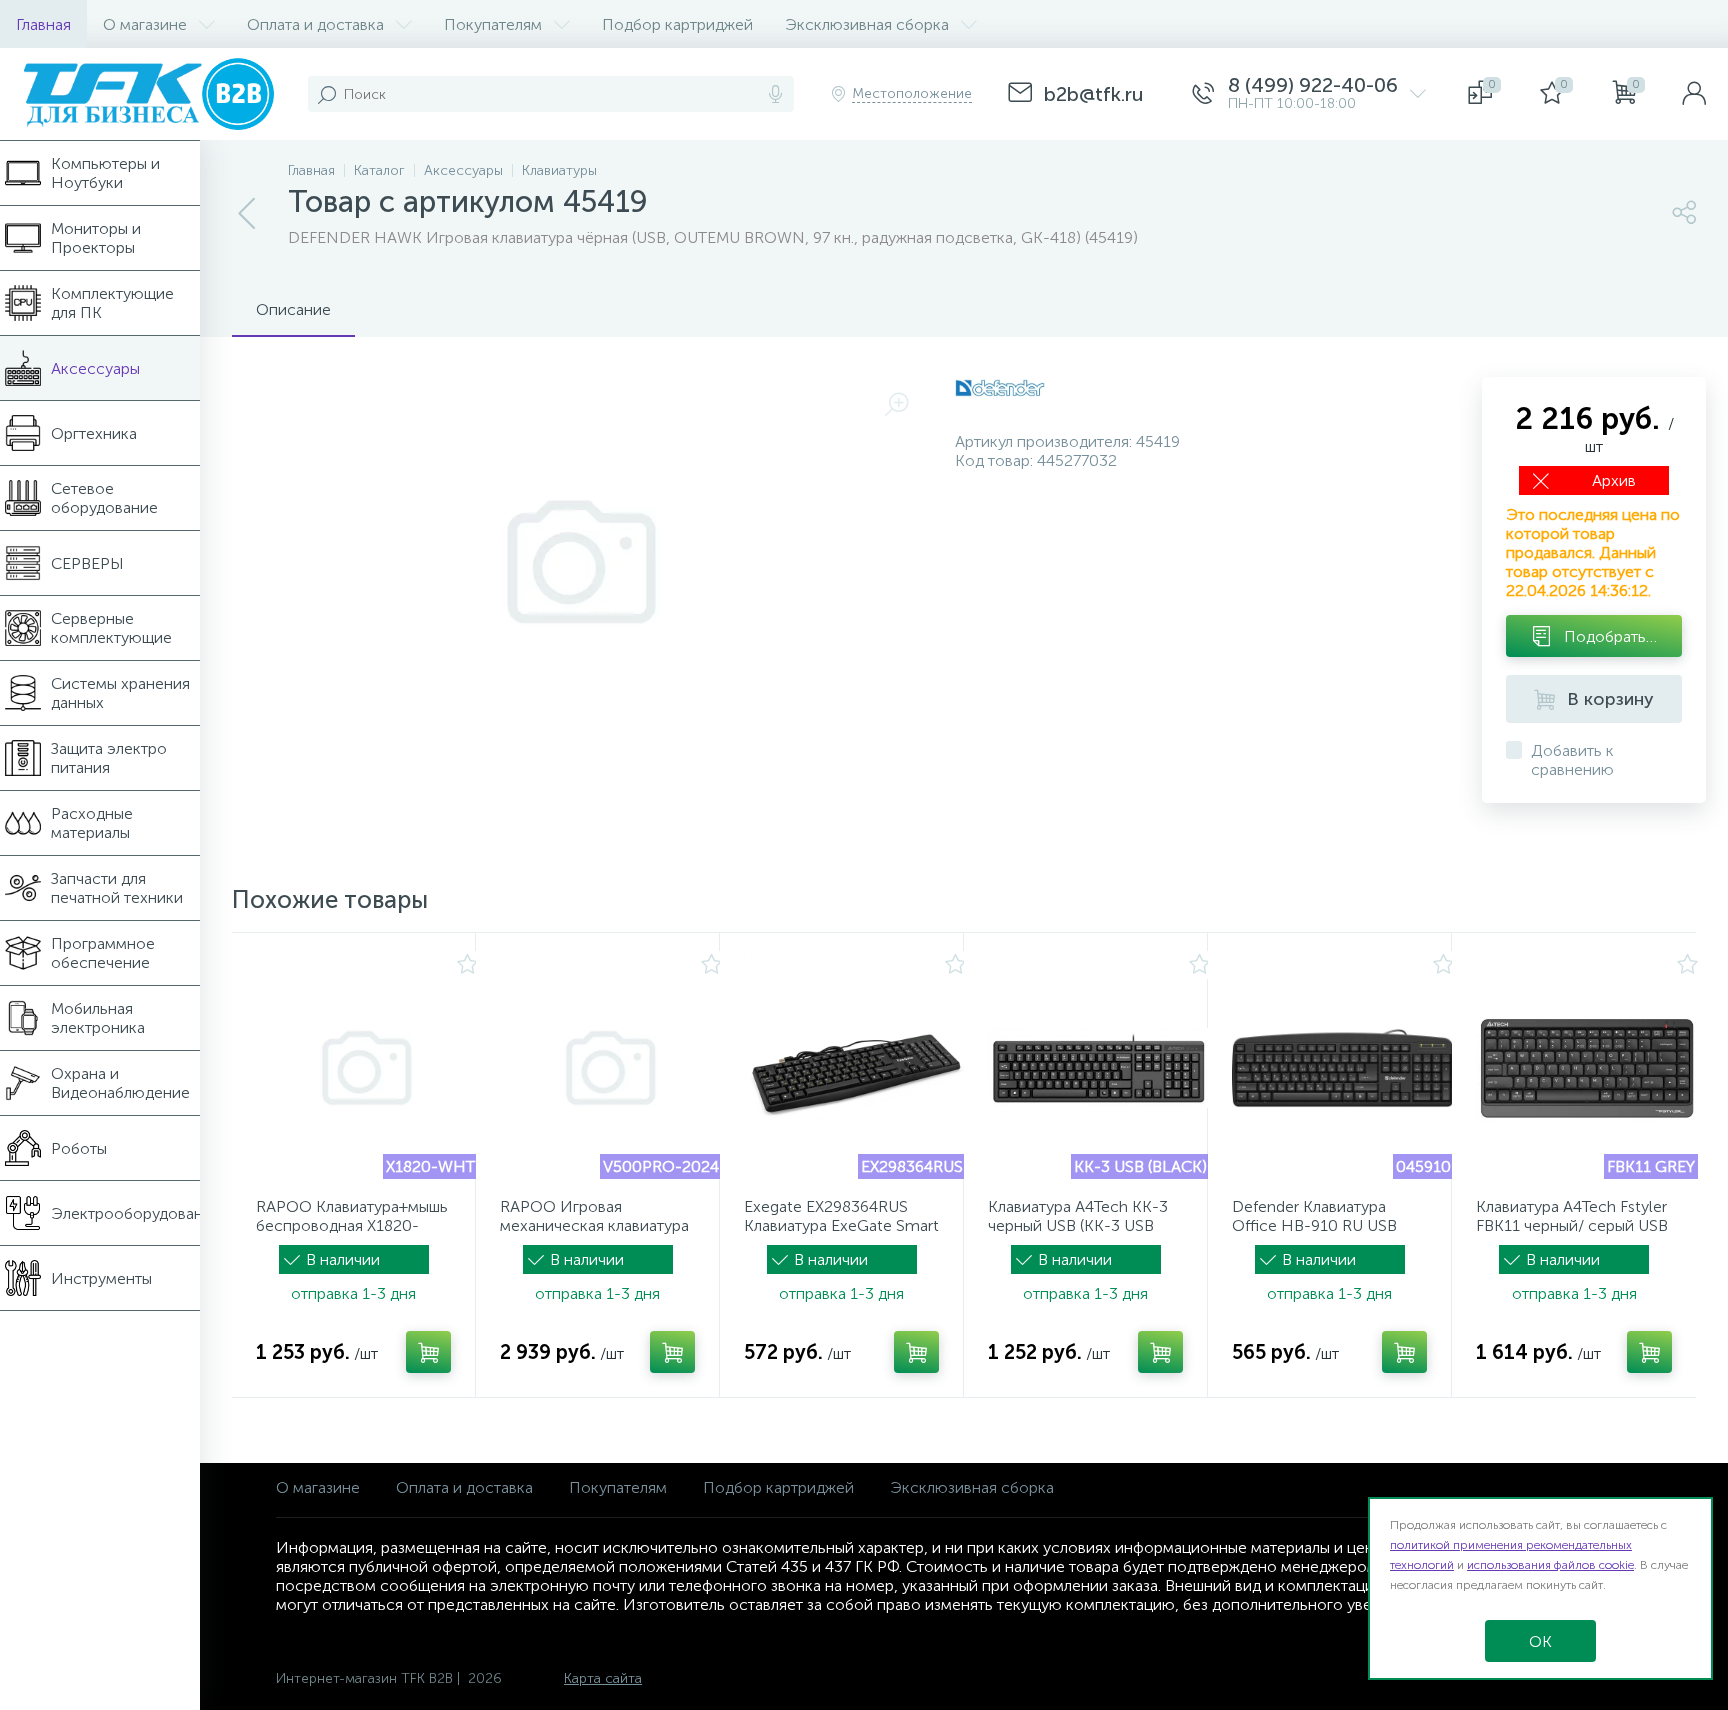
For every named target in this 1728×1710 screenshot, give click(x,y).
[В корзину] (428, 1352)
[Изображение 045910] (1343, 1068)
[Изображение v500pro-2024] (611, 1068)
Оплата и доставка (464, 1487)
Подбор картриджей (778, 1487)
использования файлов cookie (1550, 1565)
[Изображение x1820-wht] (367, 1068)
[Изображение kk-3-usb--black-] (1099, 1068)
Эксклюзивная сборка (972, 1487)
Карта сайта (603, 1678)
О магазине (318, 1487)
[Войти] (1694, 94)
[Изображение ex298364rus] (855, 1068)
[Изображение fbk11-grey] (1587, 1068)
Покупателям (618, 1487)
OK (1540, 1641)
